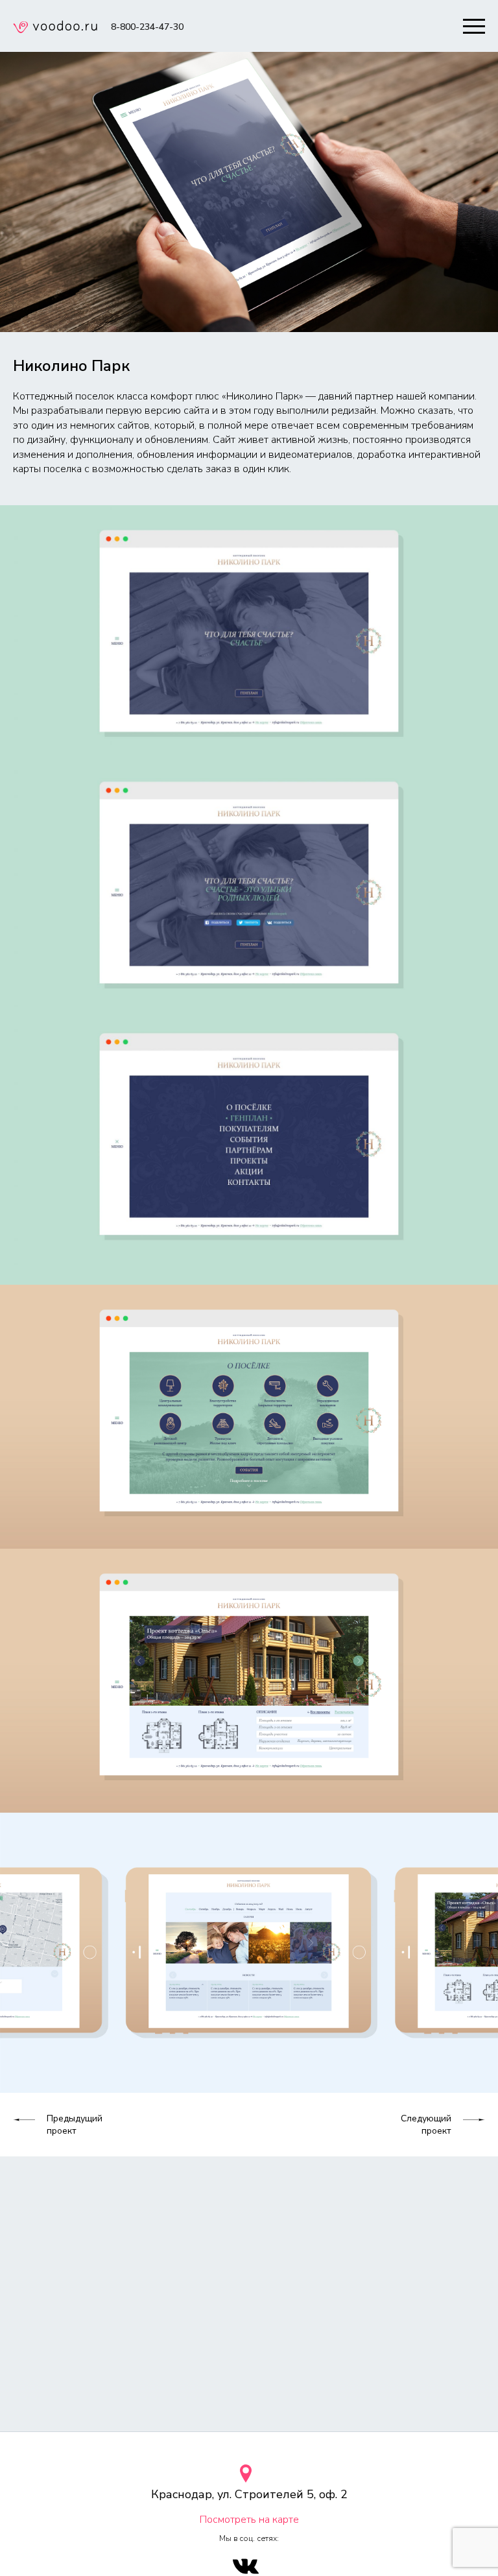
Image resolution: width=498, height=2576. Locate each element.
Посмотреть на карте (249, 2520)
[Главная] (55, 29)
